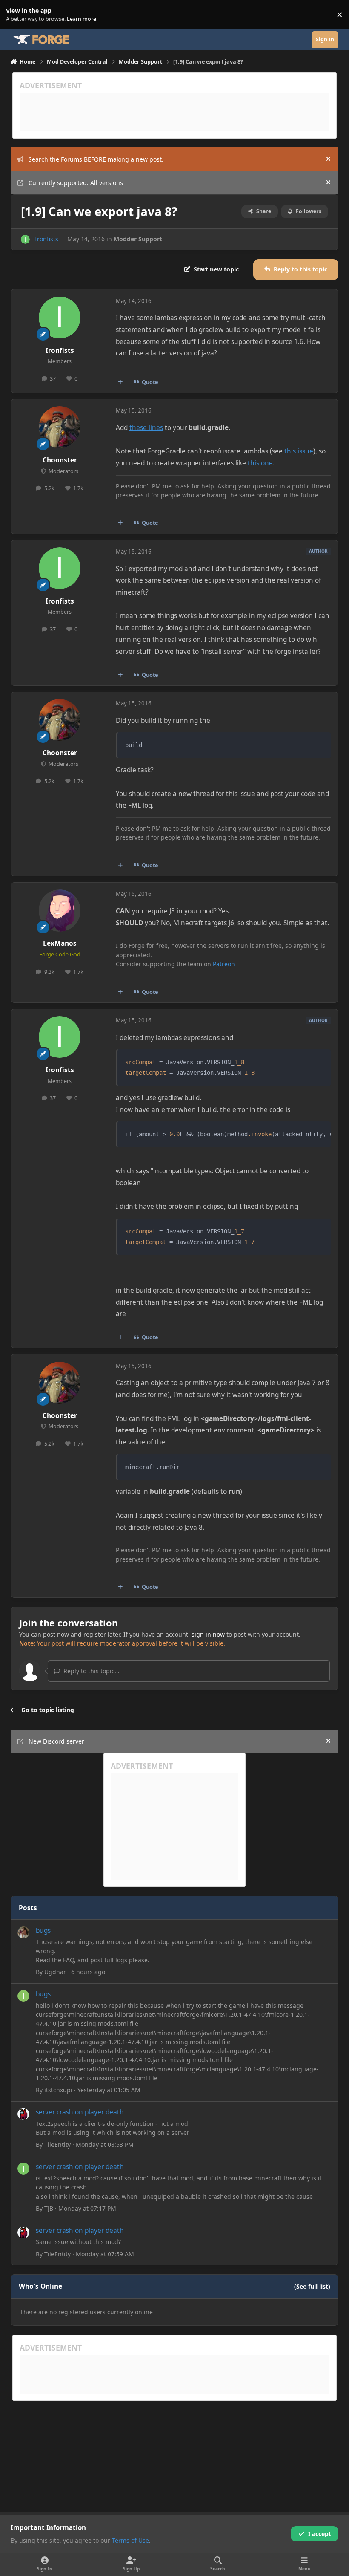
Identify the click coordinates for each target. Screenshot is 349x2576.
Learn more (16, 15)
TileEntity (57, 2144)
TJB (49, 2208)
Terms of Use (130, 2540)
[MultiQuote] (120, 382)
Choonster (60, 460)
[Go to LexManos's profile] (60, 910)
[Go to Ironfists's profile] (25, 239)
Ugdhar (55, 1972)
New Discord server (56, 1741)
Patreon (224, 964)
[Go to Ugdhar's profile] (23, 1932)
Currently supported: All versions (76, 183)
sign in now (208, 1634)
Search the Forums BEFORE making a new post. (96, 159)
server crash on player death (80, 2112)
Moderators (63, 471)
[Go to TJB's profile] (23, 2169)
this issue (299, 451)
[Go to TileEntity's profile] (23, 2114)
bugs (43, 1931)
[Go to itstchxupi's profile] (23, 1996)
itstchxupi (58, 2090)
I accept (320, 2534)
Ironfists (47, 239)
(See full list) (312, 2286)
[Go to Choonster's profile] (60, 427)
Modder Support (138, 239)
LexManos (60, 943)
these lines (146, 428)
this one (260, 463)
